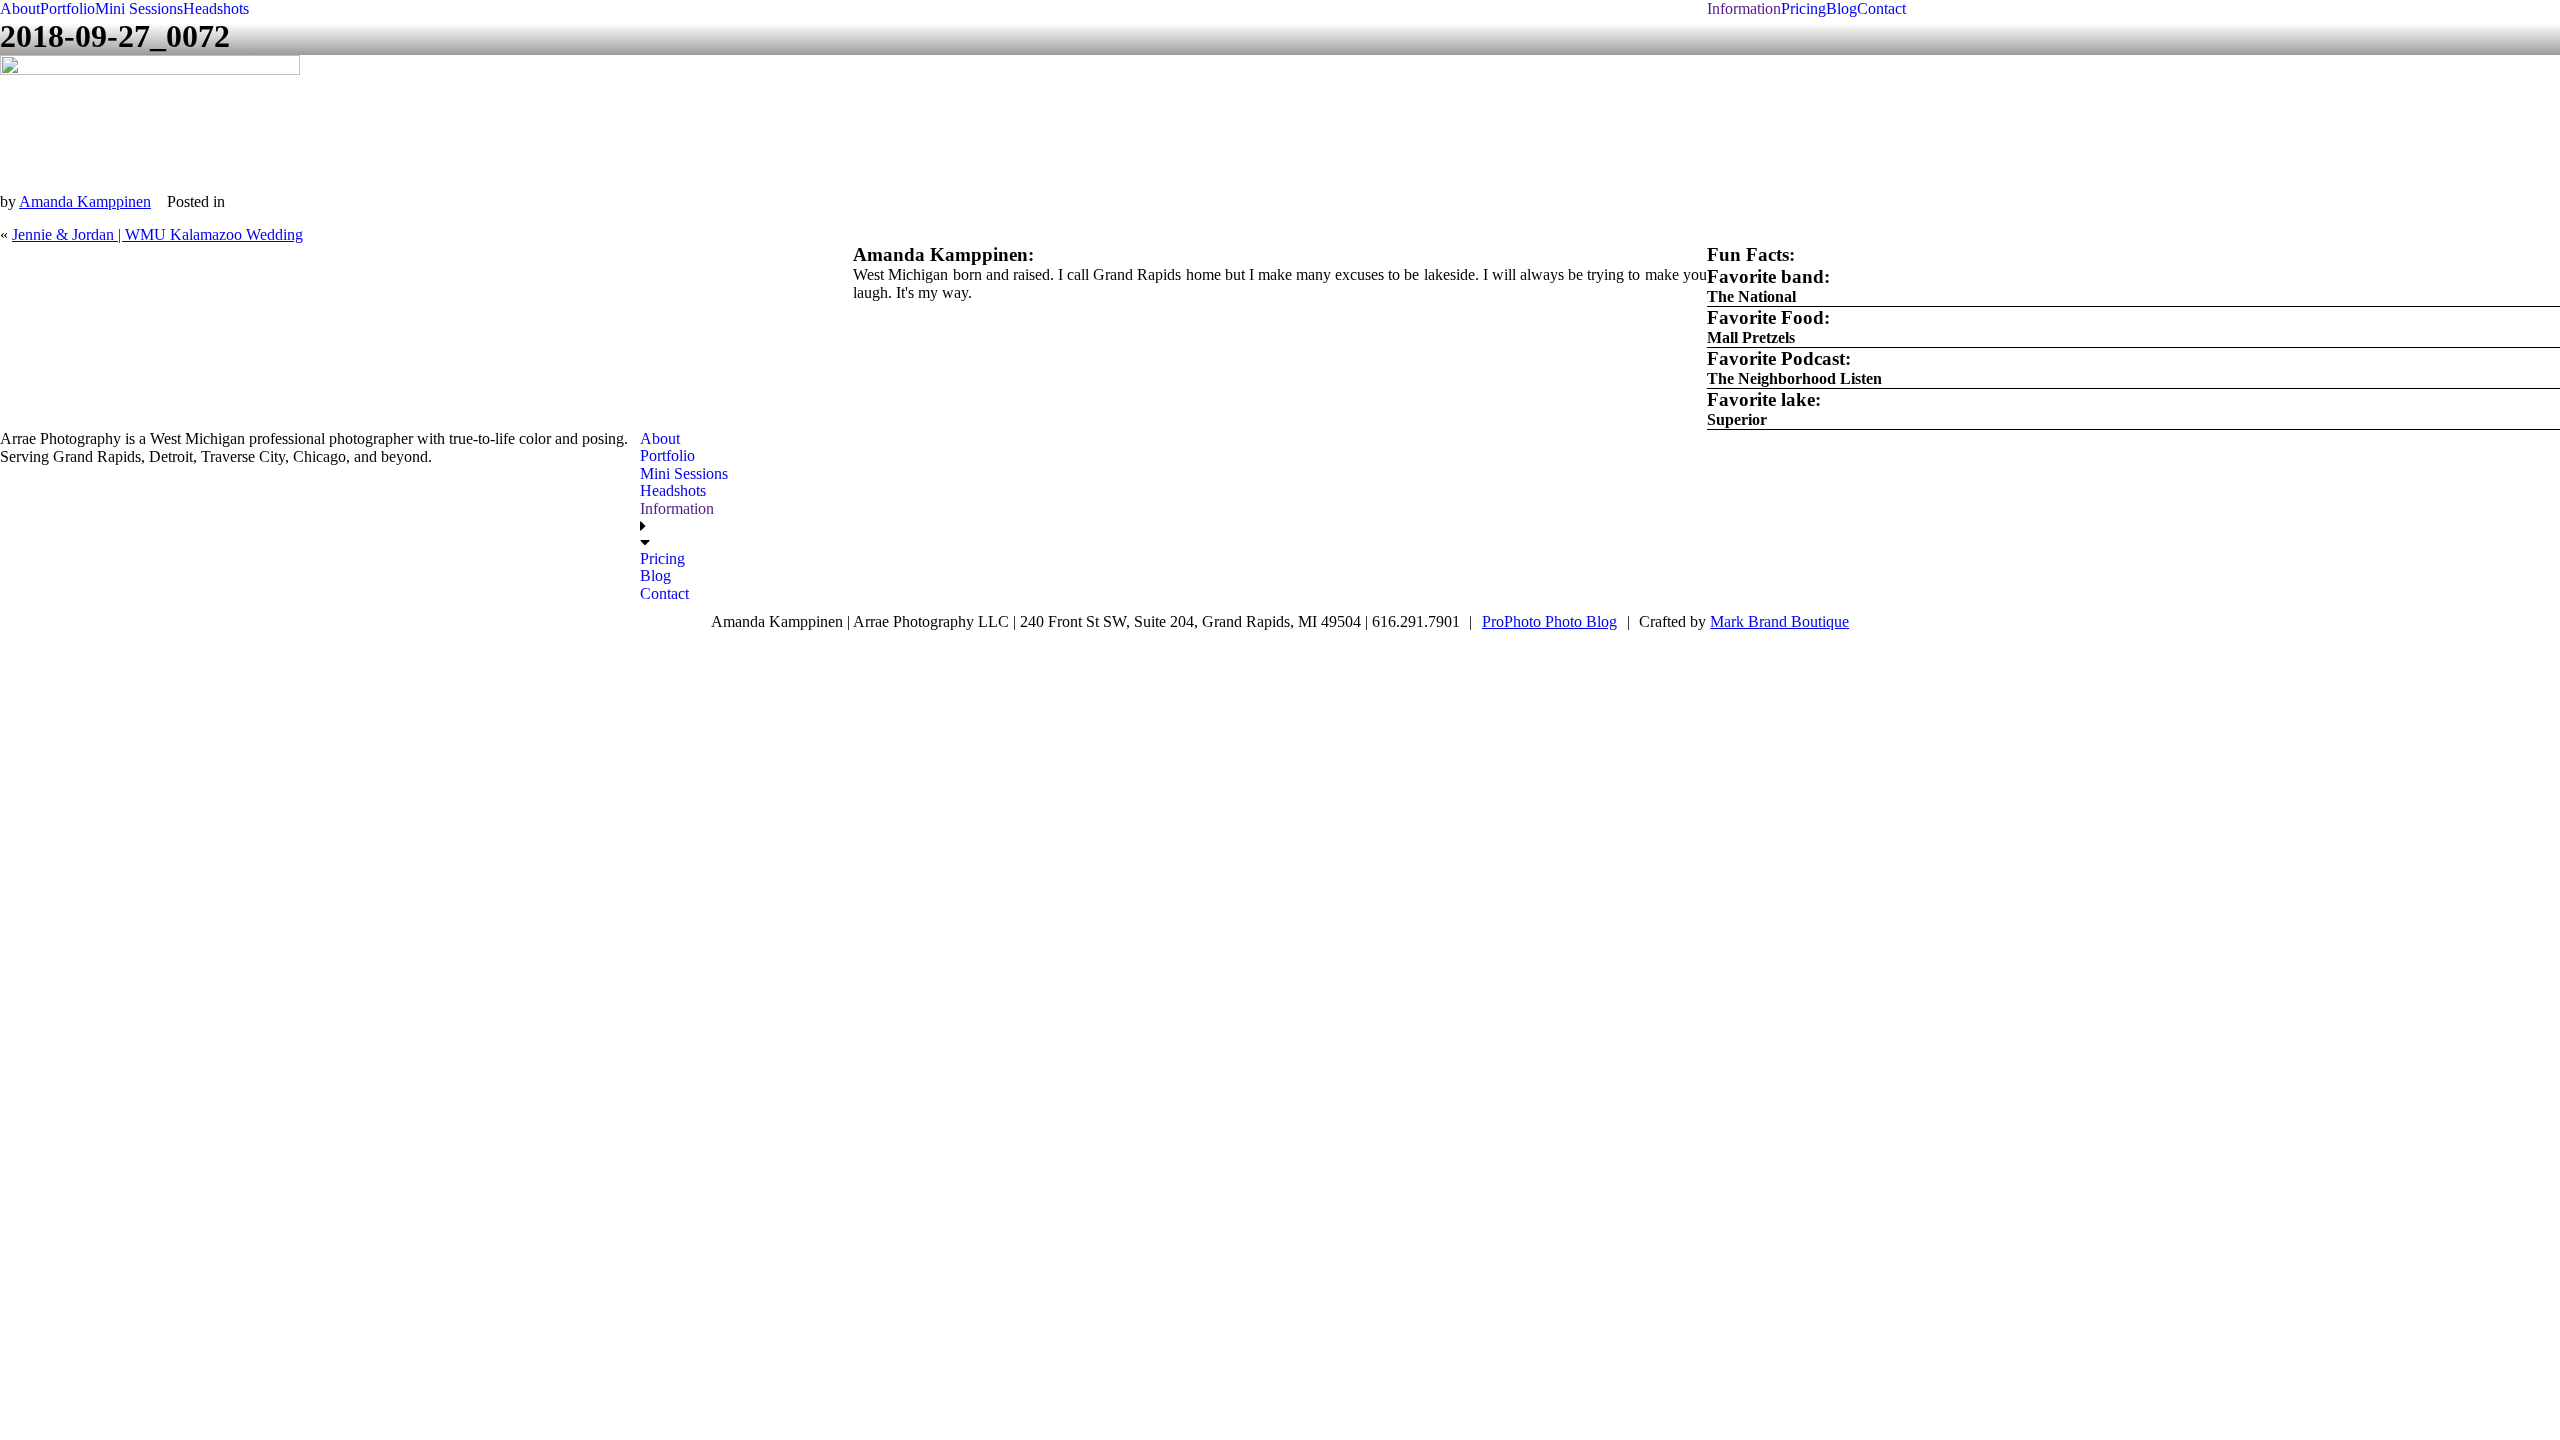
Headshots (216, 8)
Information (1744, 8)
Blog (1841, 8)
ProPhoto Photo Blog (1549, 621)
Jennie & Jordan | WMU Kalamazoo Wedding (157, 234)
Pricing (1803, 8)
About (20, 8)
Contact (1881, 8)
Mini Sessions (139, 8)
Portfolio (67, 8)
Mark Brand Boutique (1779, 621)
